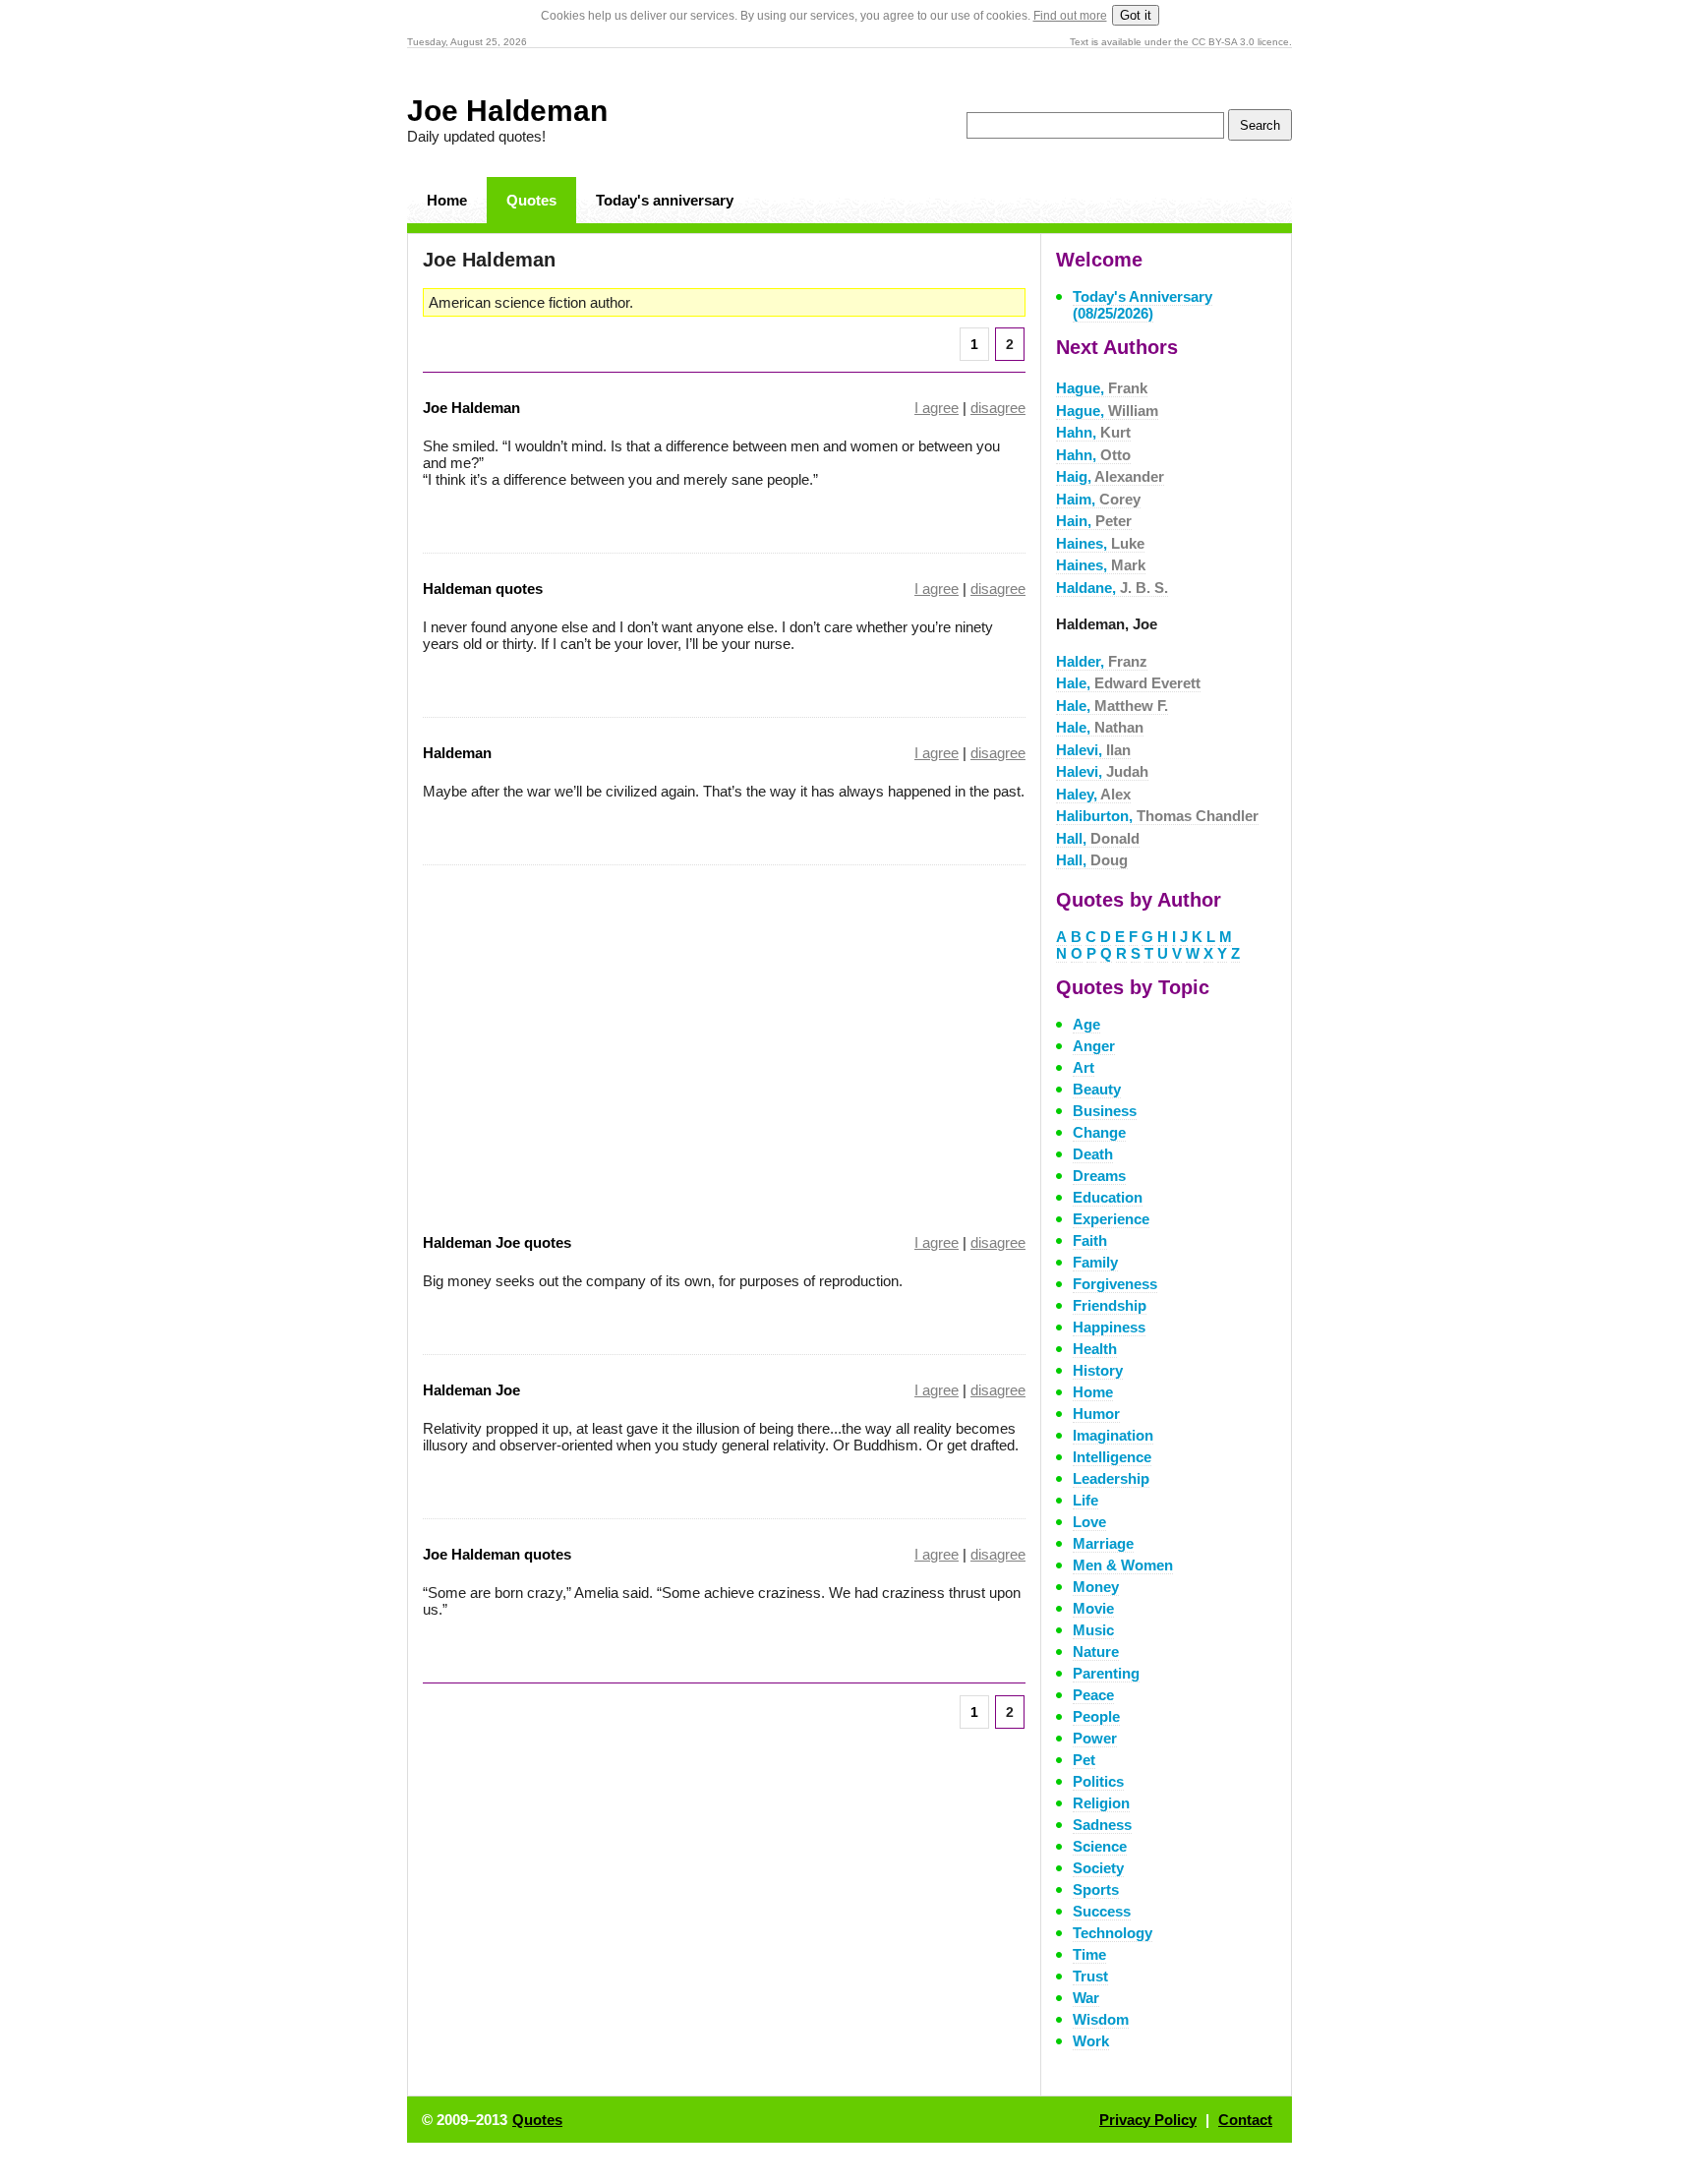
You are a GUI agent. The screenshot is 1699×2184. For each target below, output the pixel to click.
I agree (937, 408)
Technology (1113, 1933)
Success (1102, 1911)
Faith (1090, 1240)
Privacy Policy (1148, 2120)
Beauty (1097, 1089)
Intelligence (1112, 1457)
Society (1098, 1868)
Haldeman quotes (483, 589)
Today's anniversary (665, 200)
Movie (1093, 1608)
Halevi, (1093, 750)
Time (1089, 1954)
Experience (1111, 1219)
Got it (1136, 15)
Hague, (1102, 388)
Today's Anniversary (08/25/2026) (1142, 305)
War (1086, 1998)
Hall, (1098, 838)
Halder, (1102, 661)
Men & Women (1123, 1565)
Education (1108, 1197)
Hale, (1128, 683)
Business (1105, 1111)
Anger (1094, 1046)
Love (1089, 1522)
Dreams (1099, 1176)
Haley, (1093, 794)
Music (1093, 1630)
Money (1096, 1587)
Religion (1101, 1803)
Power (1095, 1738)
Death (1093, 1154)
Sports (1096, 1889)
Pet (1084, 1760)
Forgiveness (1115, 1284)
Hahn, (1093, 432)
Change (1099, 1132)
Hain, (1094, 521)
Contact (1245, 2120)
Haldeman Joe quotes (497, 1242)
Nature (1096, 1652)
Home (447, 200)
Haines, (1100, 543)
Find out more (1070, 16)
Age (1086, 1024)
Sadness (1102, 1825)
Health (1095, 1349)
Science (1100, 1846)
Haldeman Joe (471, 1390)
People (1096, 1716)
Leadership (1111, 1478)
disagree (998, 408)
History (1098, 1370)
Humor (1096, 1414)
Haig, (1110, 476)
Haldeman (457, 753)
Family (1095, 1262)
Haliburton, (1157, 816)
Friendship (1110, 1305)
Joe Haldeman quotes (497, 1554)
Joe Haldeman (507, 111)
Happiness (1109, 1327)
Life (1085, 1500)
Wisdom (1101, 2019)
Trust (1090, 1976)
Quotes (531, 200)
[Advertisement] (588, 1036)
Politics (1098, 1781)
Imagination (1113, 1435)
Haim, (1098, 499)
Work (1091, 2041)
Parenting (1106, 1673)
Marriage (1103, 1543)
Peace (1093, 1695)
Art (1084, 1067)
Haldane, (1112, 588)
